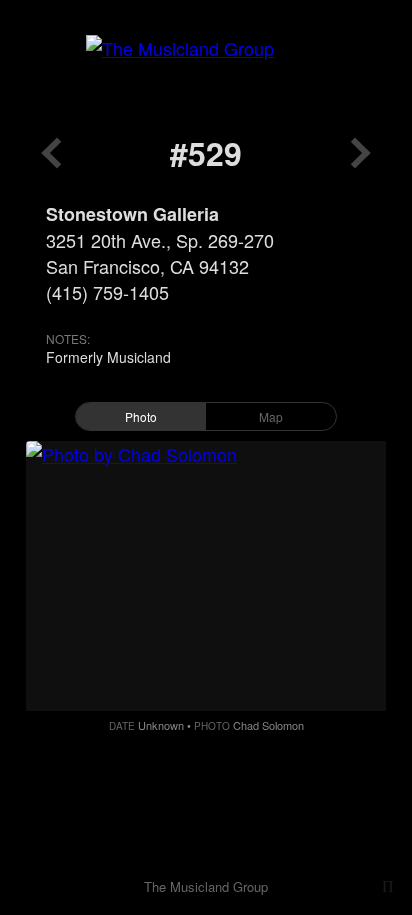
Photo (141, 416)
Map (271, 416)
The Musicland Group (206, 886)
